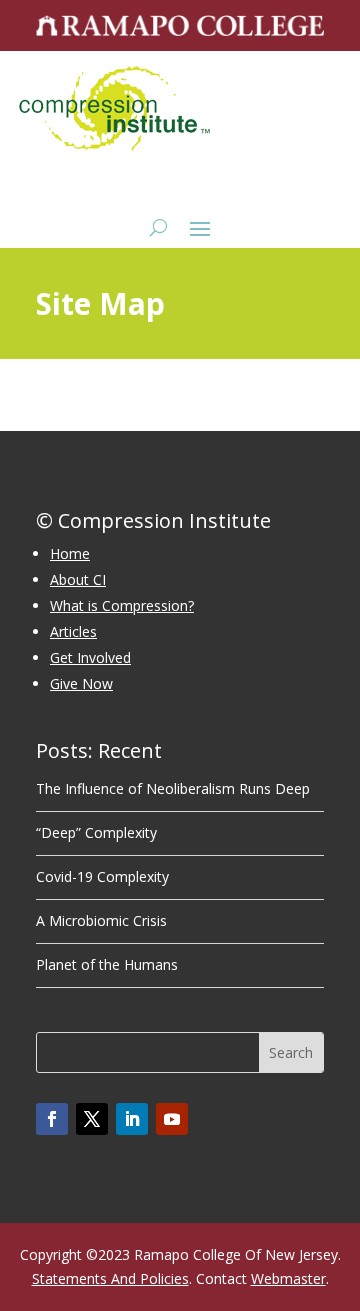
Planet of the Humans (107, 964)
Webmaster (288, 1278)
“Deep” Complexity (96, 832)
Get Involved (90, 657)
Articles (73, 631)
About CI (78, 579)
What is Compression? (122, 605)
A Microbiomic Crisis (101, 920)
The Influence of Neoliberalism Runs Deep (173, 788)
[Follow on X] (92, 1119)
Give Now (81, 683)
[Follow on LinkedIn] (132, 1119)
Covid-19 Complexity (102, 876)
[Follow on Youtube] (172, 1119)
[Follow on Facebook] (52, 1119)
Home (70, 553)
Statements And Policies (110, 1278)
